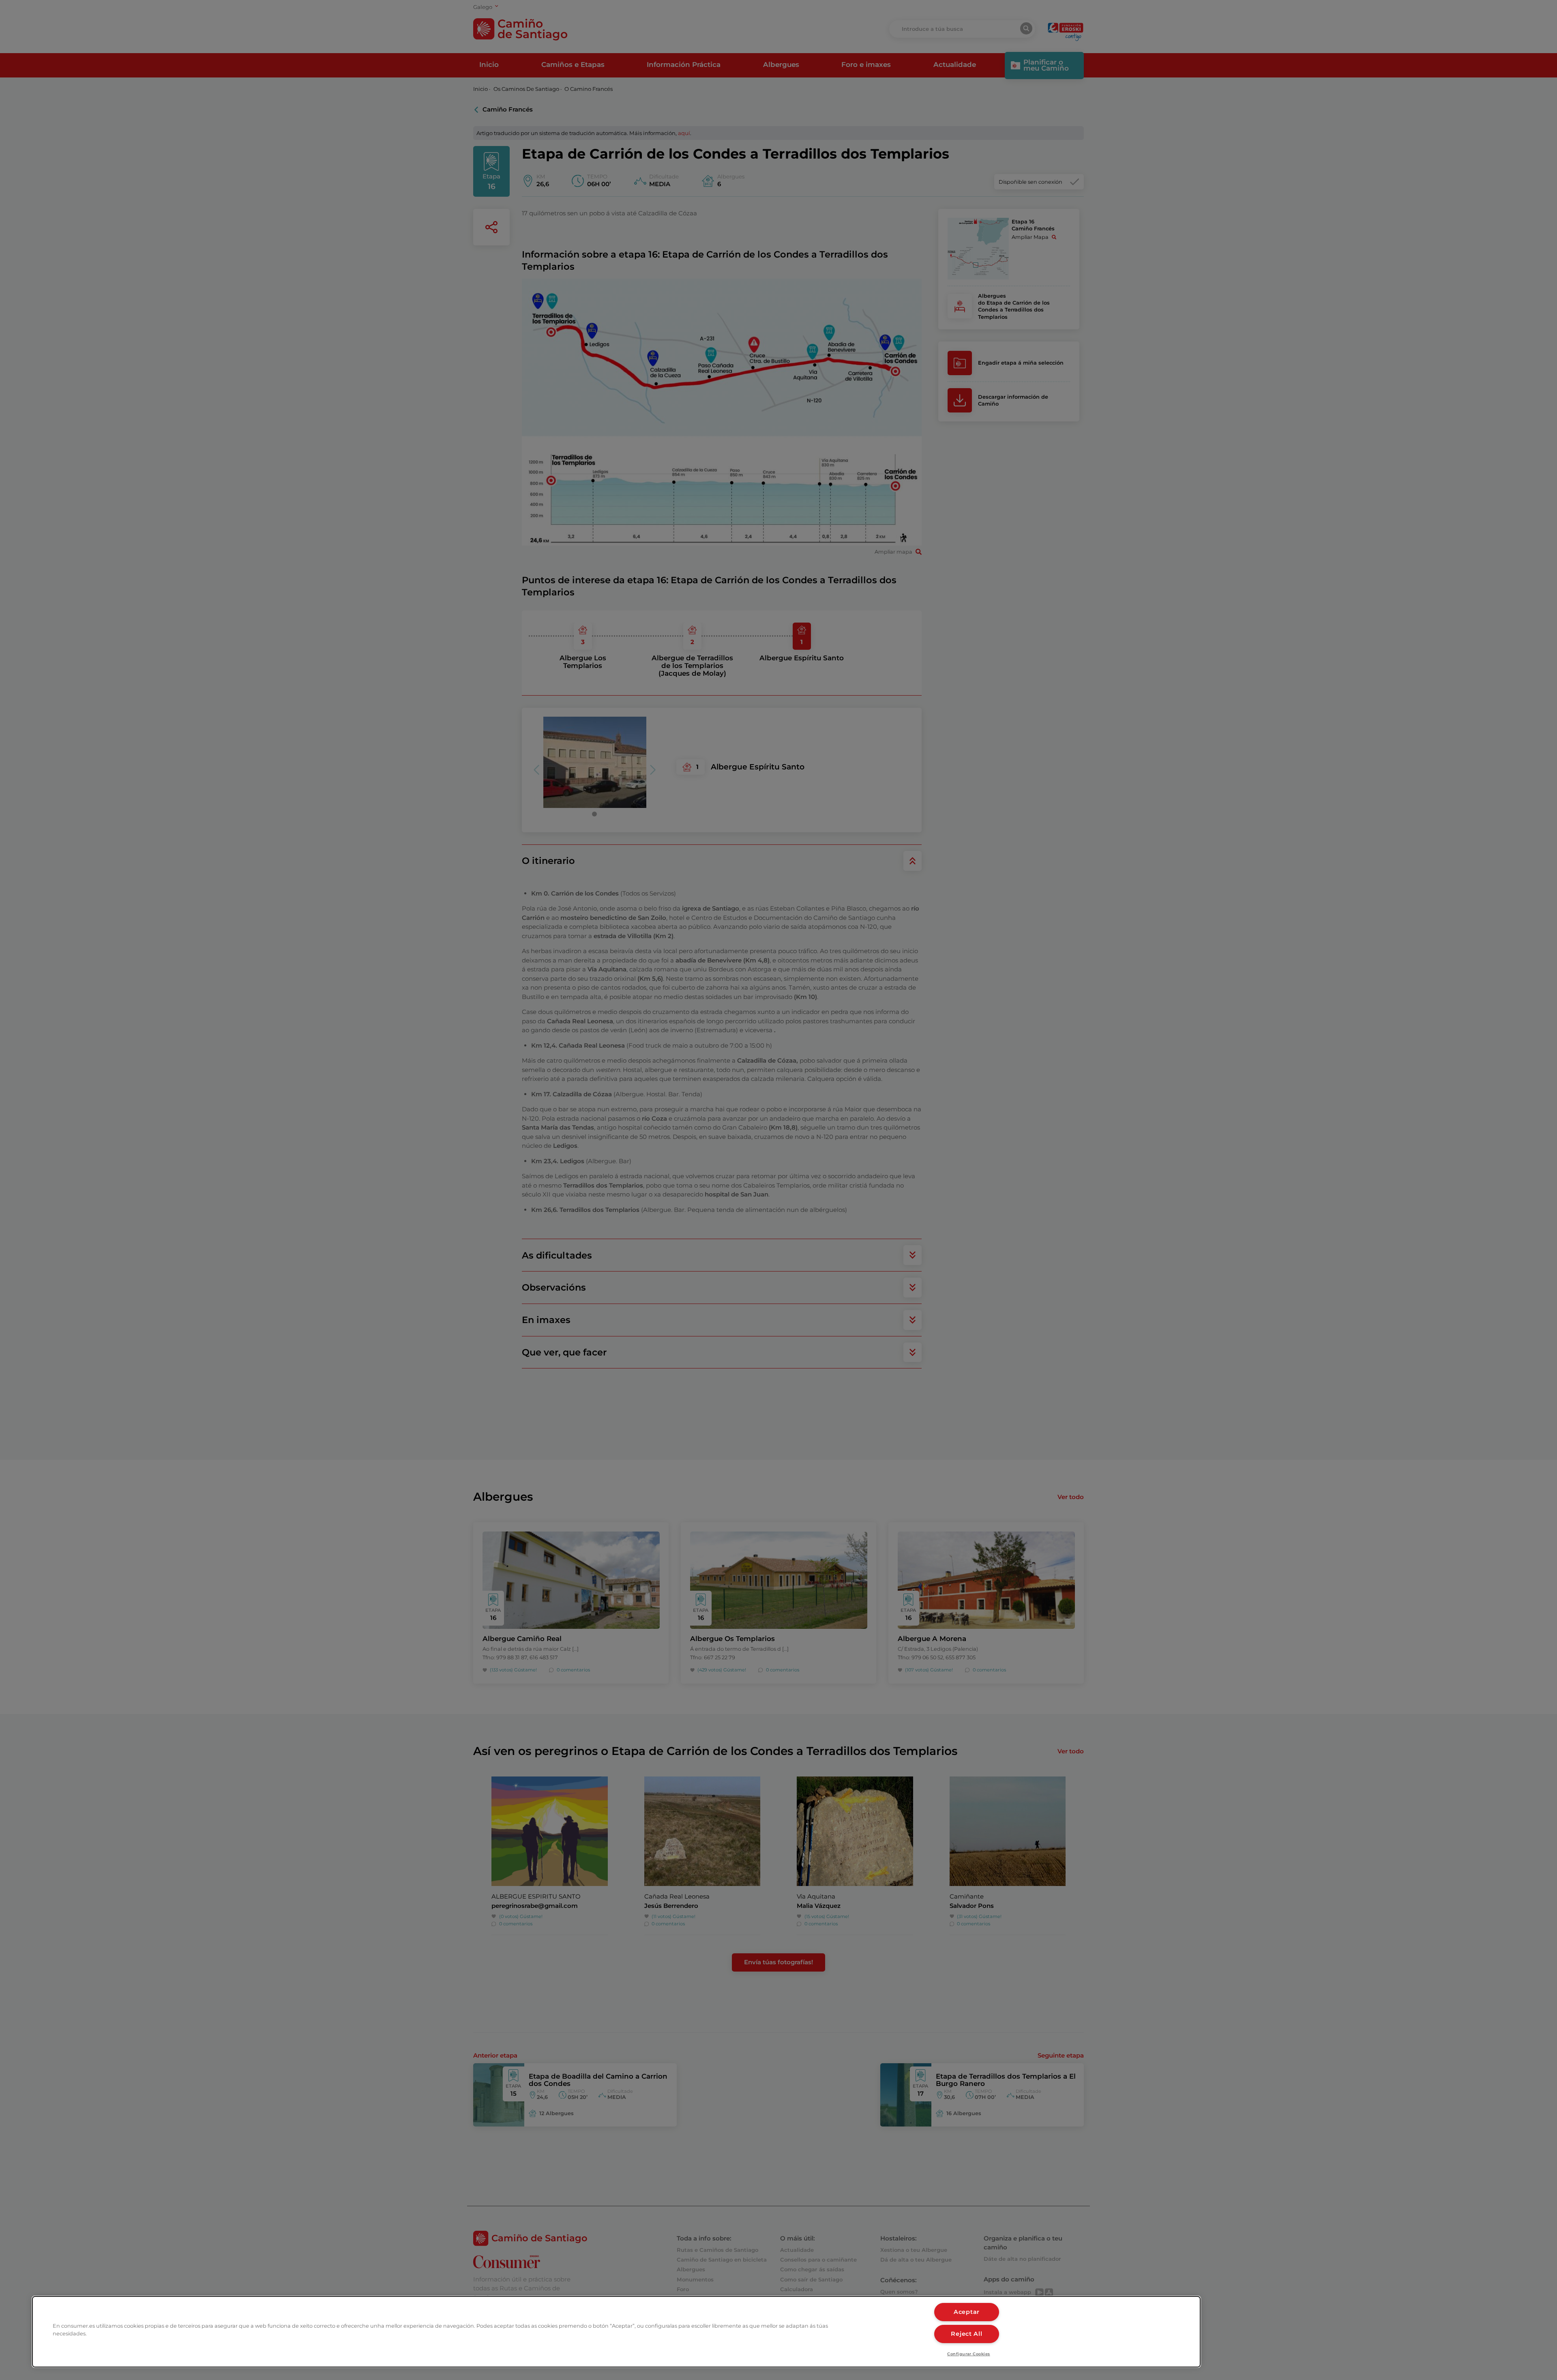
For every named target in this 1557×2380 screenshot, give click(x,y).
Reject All (966, 2334)
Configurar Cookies (969, 2354)
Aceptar (967, 2312)
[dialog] (616, 2332)
